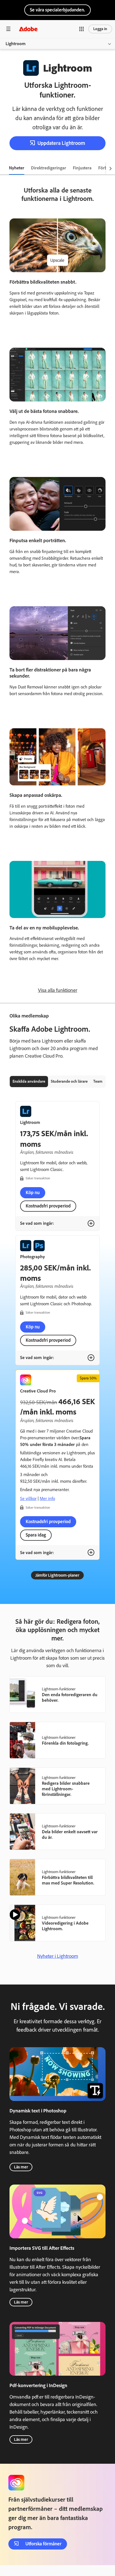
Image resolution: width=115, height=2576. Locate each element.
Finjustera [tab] (82, 168)
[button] (82, 29)
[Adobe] (28, 29)
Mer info (47, 1498)
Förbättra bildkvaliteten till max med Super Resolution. (68, 1880)
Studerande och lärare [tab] (69, 1081)
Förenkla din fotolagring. (65, 1743)
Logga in (100, 29)
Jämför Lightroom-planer (57, 1575)
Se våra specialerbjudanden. (57, 10)
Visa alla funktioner (58, 990)
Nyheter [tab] (17, 168)
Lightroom (16, 44)
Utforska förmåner (43, 2544)
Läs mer (21, 2167)
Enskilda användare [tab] (29, 1081)
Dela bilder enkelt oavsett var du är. (70, 1834)
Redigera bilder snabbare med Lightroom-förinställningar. (66, 1789)
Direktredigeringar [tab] (49, 168)
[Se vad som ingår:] (91, 1223)
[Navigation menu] (8, 29)
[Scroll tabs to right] (111, 168)
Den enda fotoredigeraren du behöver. (70, 1697)
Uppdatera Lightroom (61, 143)
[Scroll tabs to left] (4, 168)
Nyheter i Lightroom (58, 1956)
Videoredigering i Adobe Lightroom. (65, 1926)
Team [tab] (98, 1081)
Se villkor (28, 1498)
